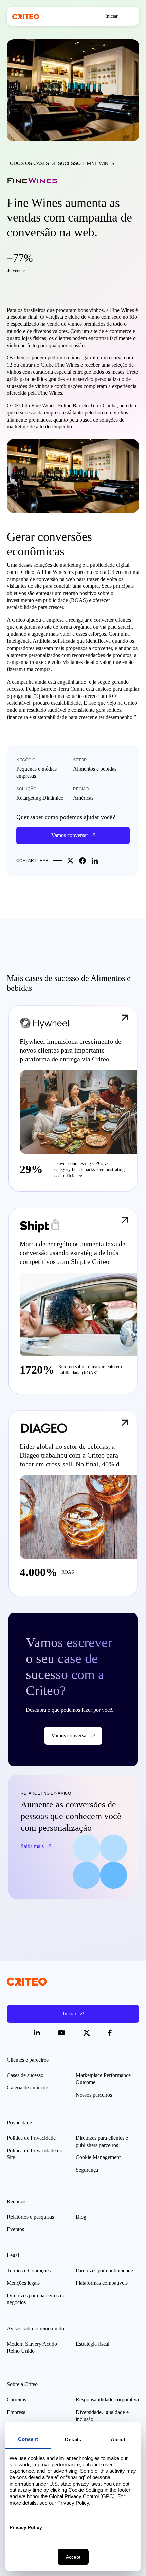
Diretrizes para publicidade (104, 2270)
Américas (83, 798)
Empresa (16, 2412)
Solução (26, 789)
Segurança (87, 2170)
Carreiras (16, 2399)
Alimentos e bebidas (95, 769)
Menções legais (23, 2283)
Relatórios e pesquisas (30, 2217)
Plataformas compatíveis (102, 2283)
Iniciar (112, 16)
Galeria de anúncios (28, 2088)
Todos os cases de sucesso (44, 163)
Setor (80, 760)
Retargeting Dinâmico (40, 798)
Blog (81, 2217)
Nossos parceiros (94, 2095)
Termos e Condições (29, 2270)
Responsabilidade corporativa (107, 2399)
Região (81, 789)
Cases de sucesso (25, 2075)
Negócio (26, 760)
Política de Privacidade (31, 2138)
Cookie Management (98, 2157)
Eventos (15, 2229)
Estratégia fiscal (93, 2344)
